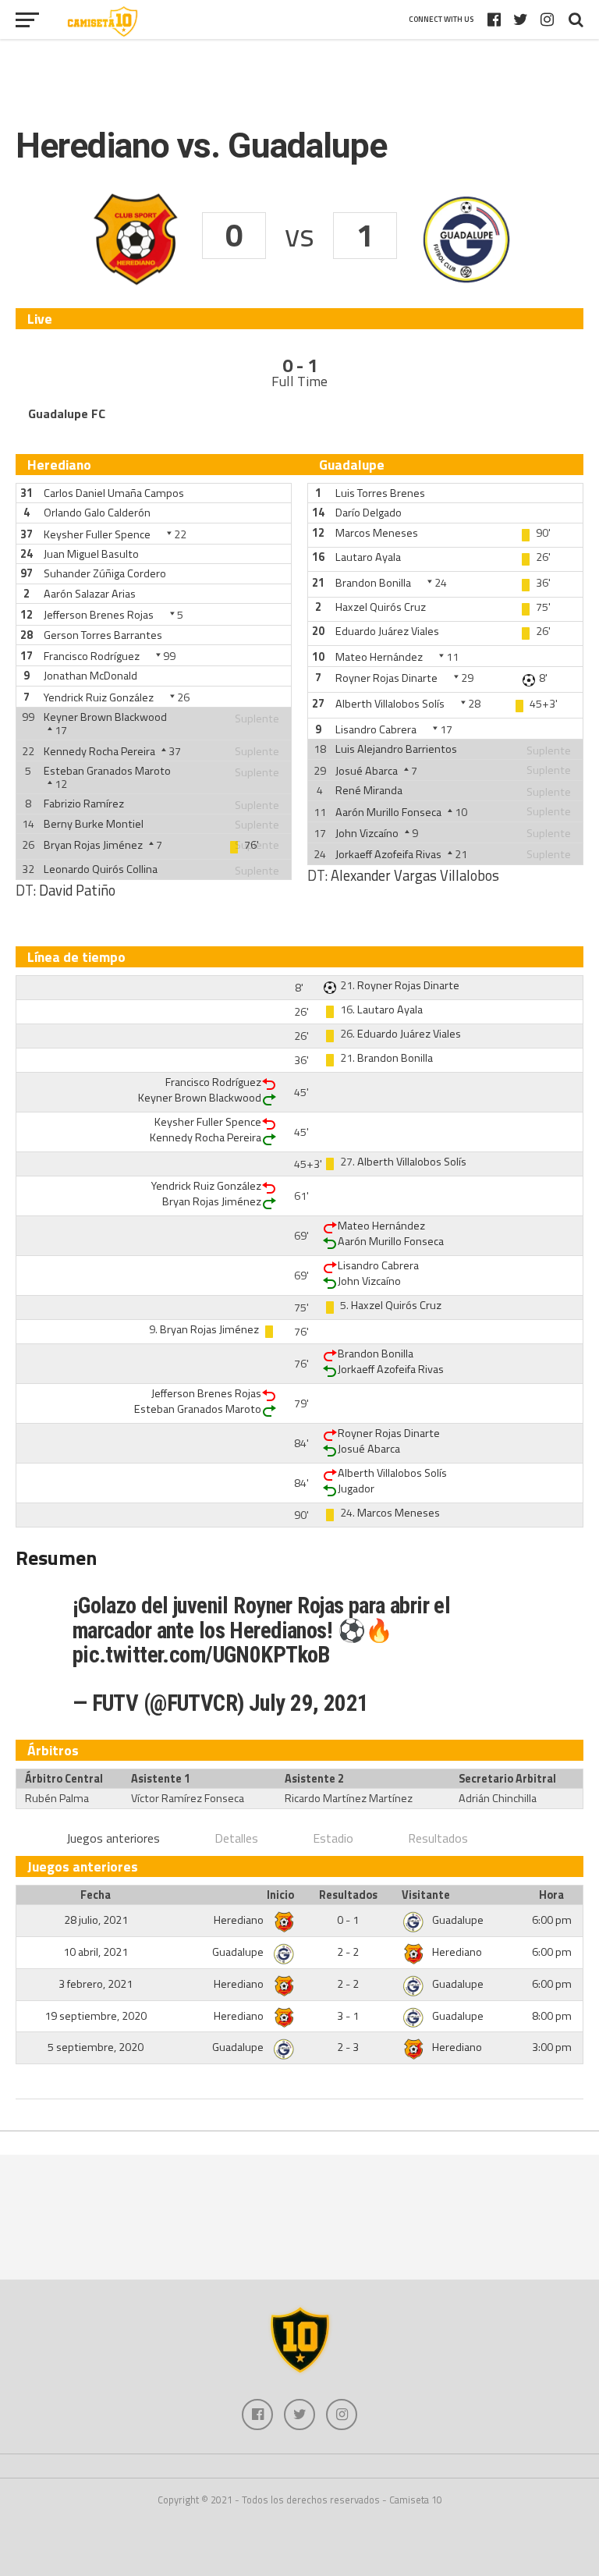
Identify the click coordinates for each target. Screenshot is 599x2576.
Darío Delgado (369, 513)
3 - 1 (348, 2016)
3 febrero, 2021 (96, 1984)
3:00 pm (552, 2047)
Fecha (96, 1895)
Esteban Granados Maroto (107, 771)
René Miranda (369, 790)
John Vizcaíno (367, 833)
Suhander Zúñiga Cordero (105, 573)
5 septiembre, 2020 (96, 2047)
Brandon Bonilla (373, 583)
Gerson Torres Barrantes (103, 635)
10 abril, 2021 (96, 1952)
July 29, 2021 (309, 1703)
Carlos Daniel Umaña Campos (114, 493)
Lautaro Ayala (368, 557)
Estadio (333, 1838)
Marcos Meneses (377, 533)
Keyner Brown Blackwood (105, 717)
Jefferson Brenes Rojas (99, 615)
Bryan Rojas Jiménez (93, 845)
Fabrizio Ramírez (84, 804)
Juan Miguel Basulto (91, 554)
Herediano (240, 1920)
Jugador (356, 1488)
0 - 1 (348, 1920)
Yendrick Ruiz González (99, 697)
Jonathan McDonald (90, 676)
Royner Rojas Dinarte (386, 678)
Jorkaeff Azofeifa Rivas (388, 854)
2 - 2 (348, 1952)
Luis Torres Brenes (380, 493)
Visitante (426, 1895)
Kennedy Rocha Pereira (99, 751)
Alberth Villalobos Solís (390, 704)
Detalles (236, 1838)
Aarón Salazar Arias (90, 594)
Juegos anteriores (113, 1838)
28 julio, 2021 (96, 1920)
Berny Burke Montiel (94, 824)
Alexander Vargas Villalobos (415, 875)
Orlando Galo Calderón (97, 513)
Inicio (280, 1895)
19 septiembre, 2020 (96, 2016)
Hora (551, 1895)
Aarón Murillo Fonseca (388, 812)
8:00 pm (552, 2016)
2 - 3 (348, 2047)
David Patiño (77, 890)
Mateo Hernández (379, 657)
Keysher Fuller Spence (97, 534)
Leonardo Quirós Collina (101, 869)
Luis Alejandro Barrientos (396, 749)
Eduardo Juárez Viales (387, 631)
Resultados (438, 1838)
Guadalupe (458, 1920)
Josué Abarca (367, 771)
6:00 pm (552, 1920)
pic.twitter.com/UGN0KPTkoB (201, 1655)
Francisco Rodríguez (92, 656)
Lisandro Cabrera (376, 729)
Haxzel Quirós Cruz (381, 607)
